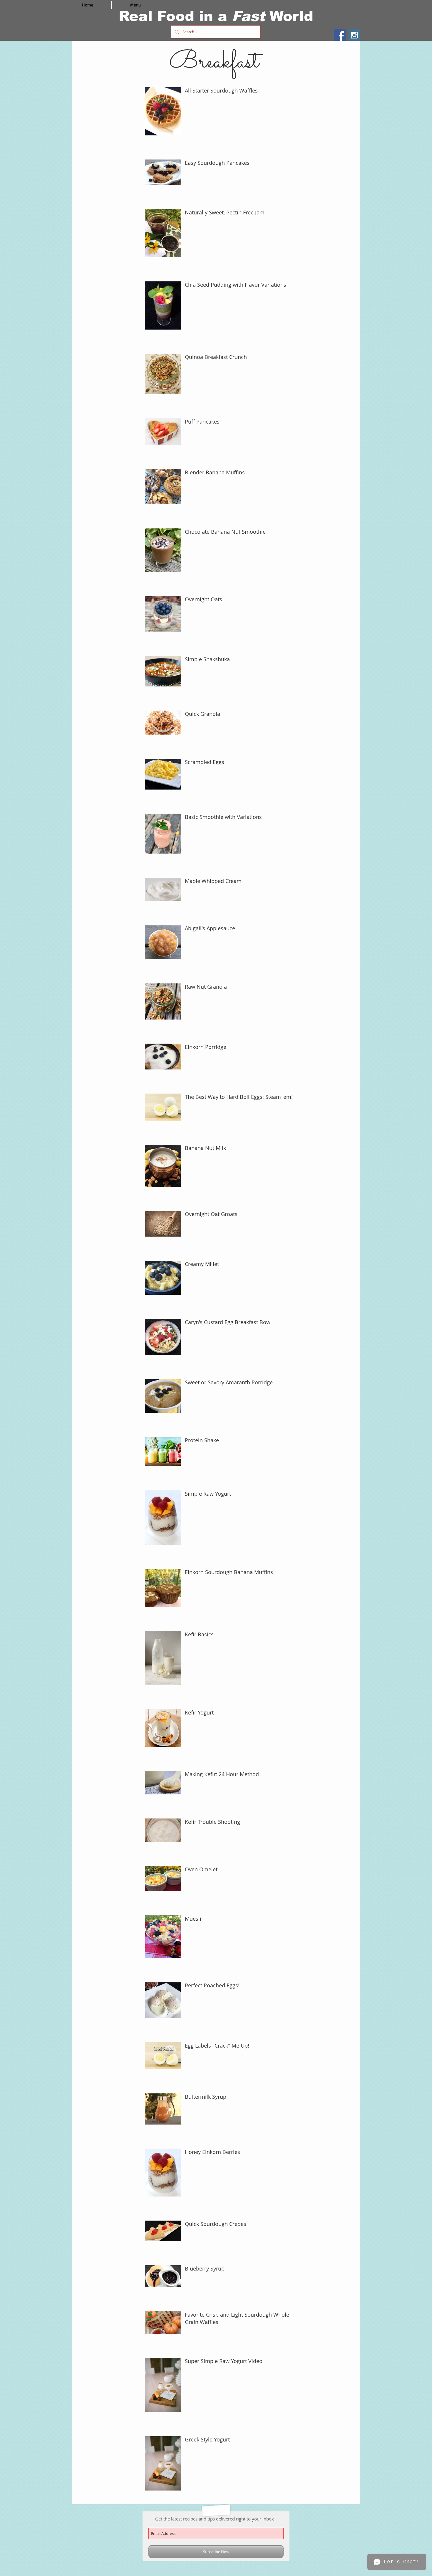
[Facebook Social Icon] (340, 35)
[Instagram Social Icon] (354, 35)
